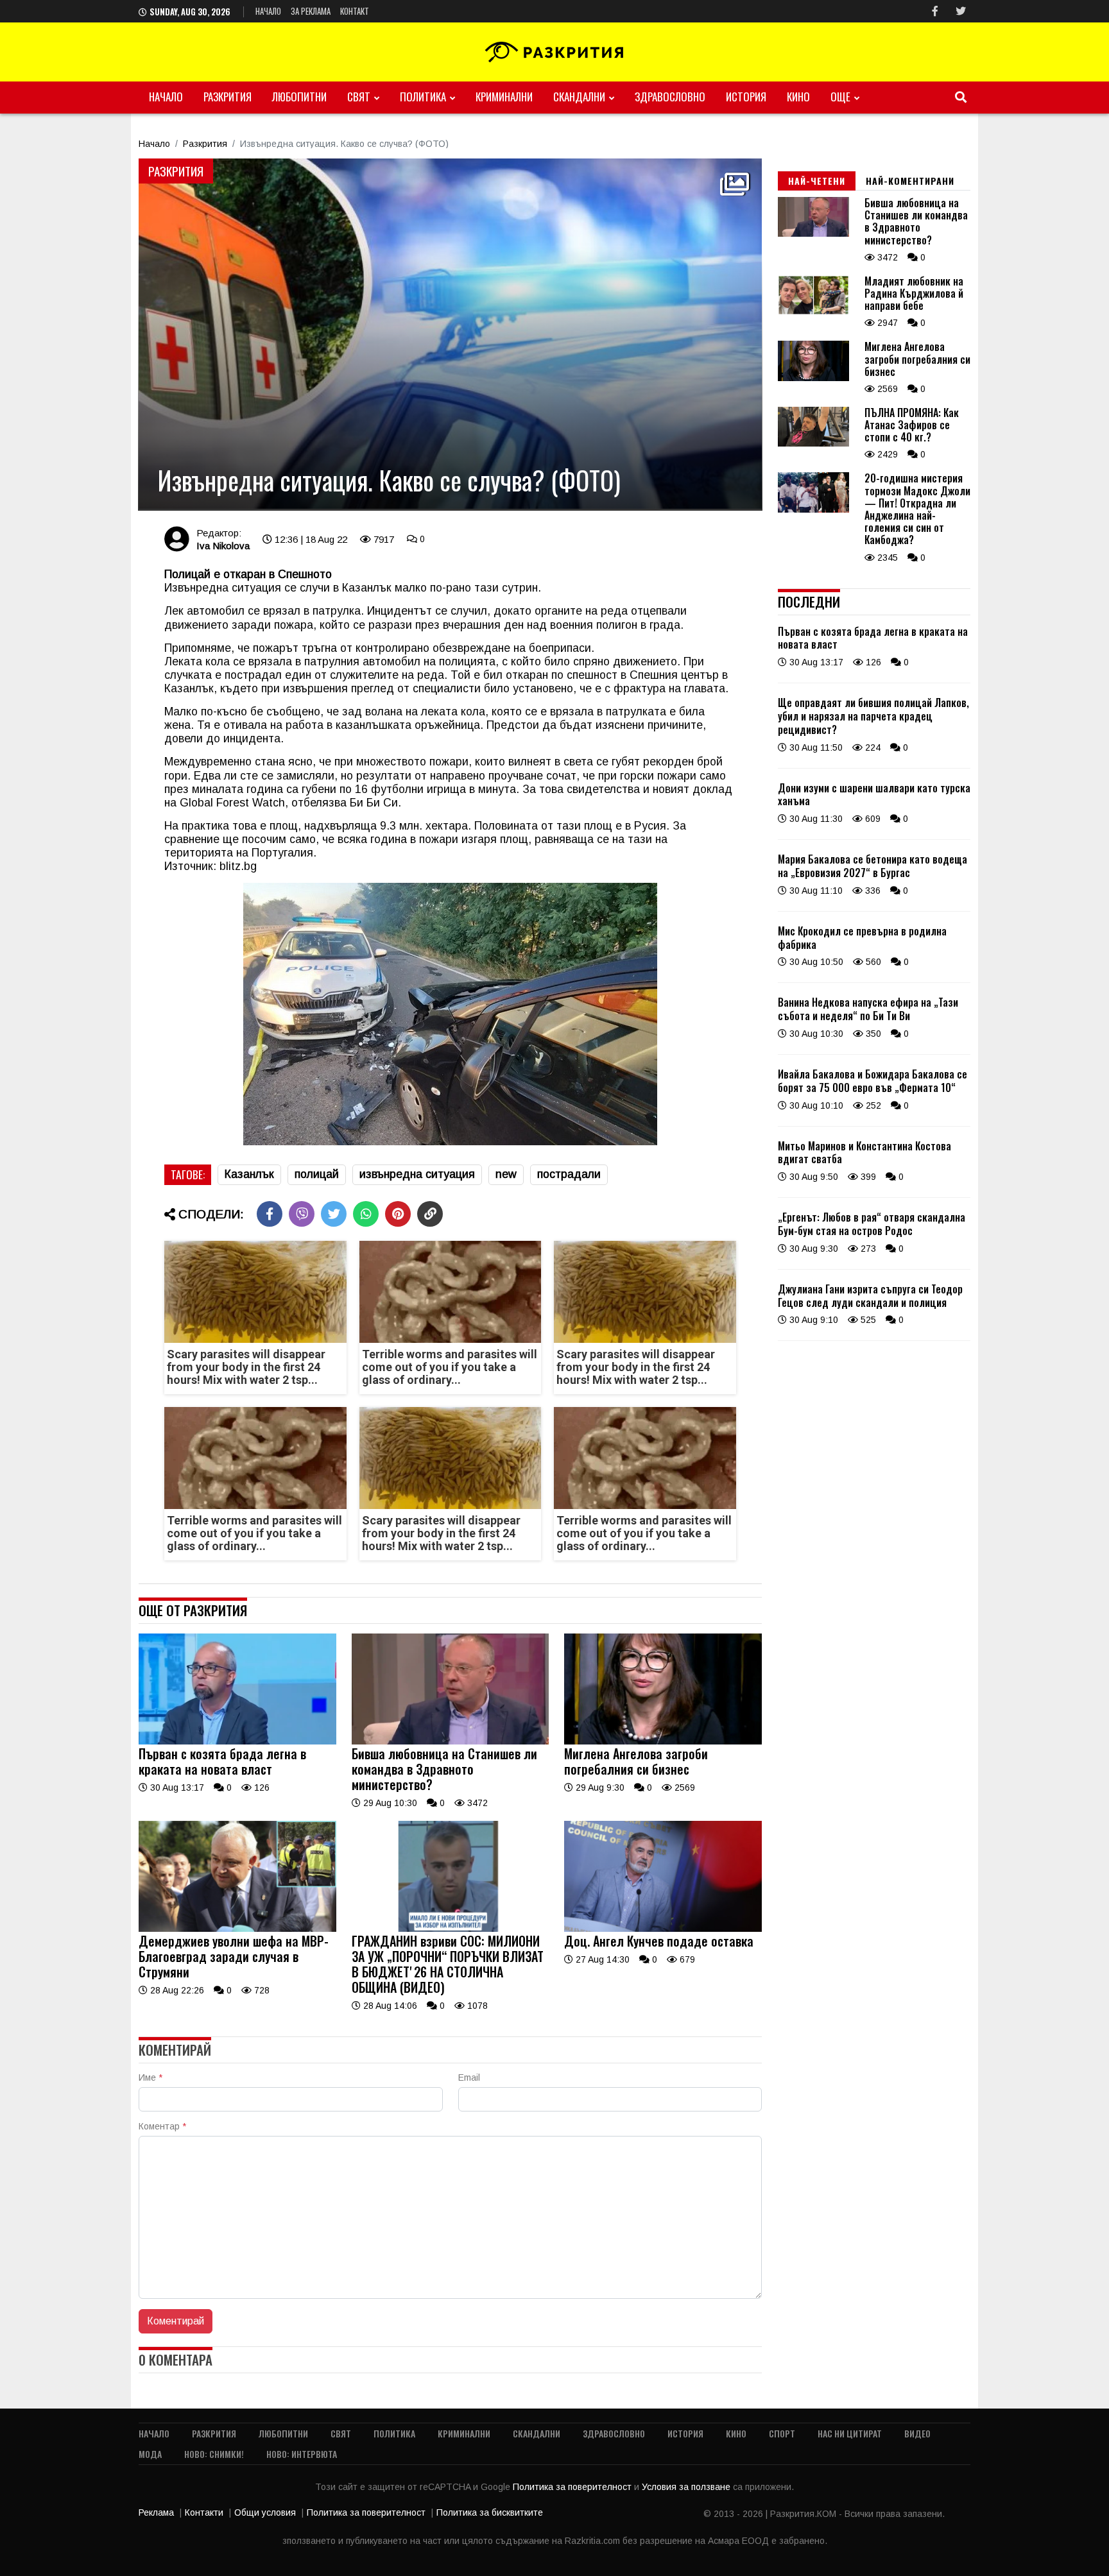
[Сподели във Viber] (302, 1214)
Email (469, 2077)
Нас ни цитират (850, 2433)
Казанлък (249, 1174)
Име (150, 2077)
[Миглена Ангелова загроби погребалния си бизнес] (663, 1741)
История (746, 97)
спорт (782, 2433)
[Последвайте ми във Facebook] (935, 11)
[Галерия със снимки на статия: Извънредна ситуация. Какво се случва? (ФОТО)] (450, 334)
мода (150, 2454)
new (506, 1174)
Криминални (504, 97)
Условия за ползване (687, 2487)
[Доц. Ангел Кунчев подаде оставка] (663, 1929)
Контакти (204, 2512)
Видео (917, 2433)
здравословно (670, 97)
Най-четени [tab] (817, 181)
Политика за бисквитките (490, 2512)
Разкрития (228, 97)
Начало (268, 11)
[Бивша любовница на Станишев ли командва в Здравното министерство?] (451, 1741)
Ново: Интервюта (302, 2454)
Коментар (162, 2126)
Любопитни (299, 97)
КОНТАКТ (355, 11)
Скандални (579, 97)
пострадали (569, 1174)
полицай (317, 1174)
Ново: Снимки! (214, 2454)
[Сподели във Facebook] (270, 1214)
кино (798, 97)
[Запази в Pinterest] (398, 1214)
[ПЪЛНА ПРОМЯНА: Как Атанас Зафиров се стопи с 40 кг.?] (813, 443)
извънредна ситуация (417, 1174)
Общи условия (265, 2512)
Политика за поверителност (573, 2487)
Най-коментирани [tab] (910, 181)
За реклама (311, 11)
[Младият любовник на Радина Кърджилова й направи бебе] (813, 312)
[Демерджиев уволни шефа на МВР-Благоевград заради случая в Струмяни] (237, 1929)
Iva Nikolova (223, 546)
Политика (423, 97)
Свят (359, 97)
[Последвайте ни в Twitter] (961, 11)
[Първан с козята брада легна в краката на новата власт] (237, 1741)
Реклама (156, 2512)
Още (840, 97)
